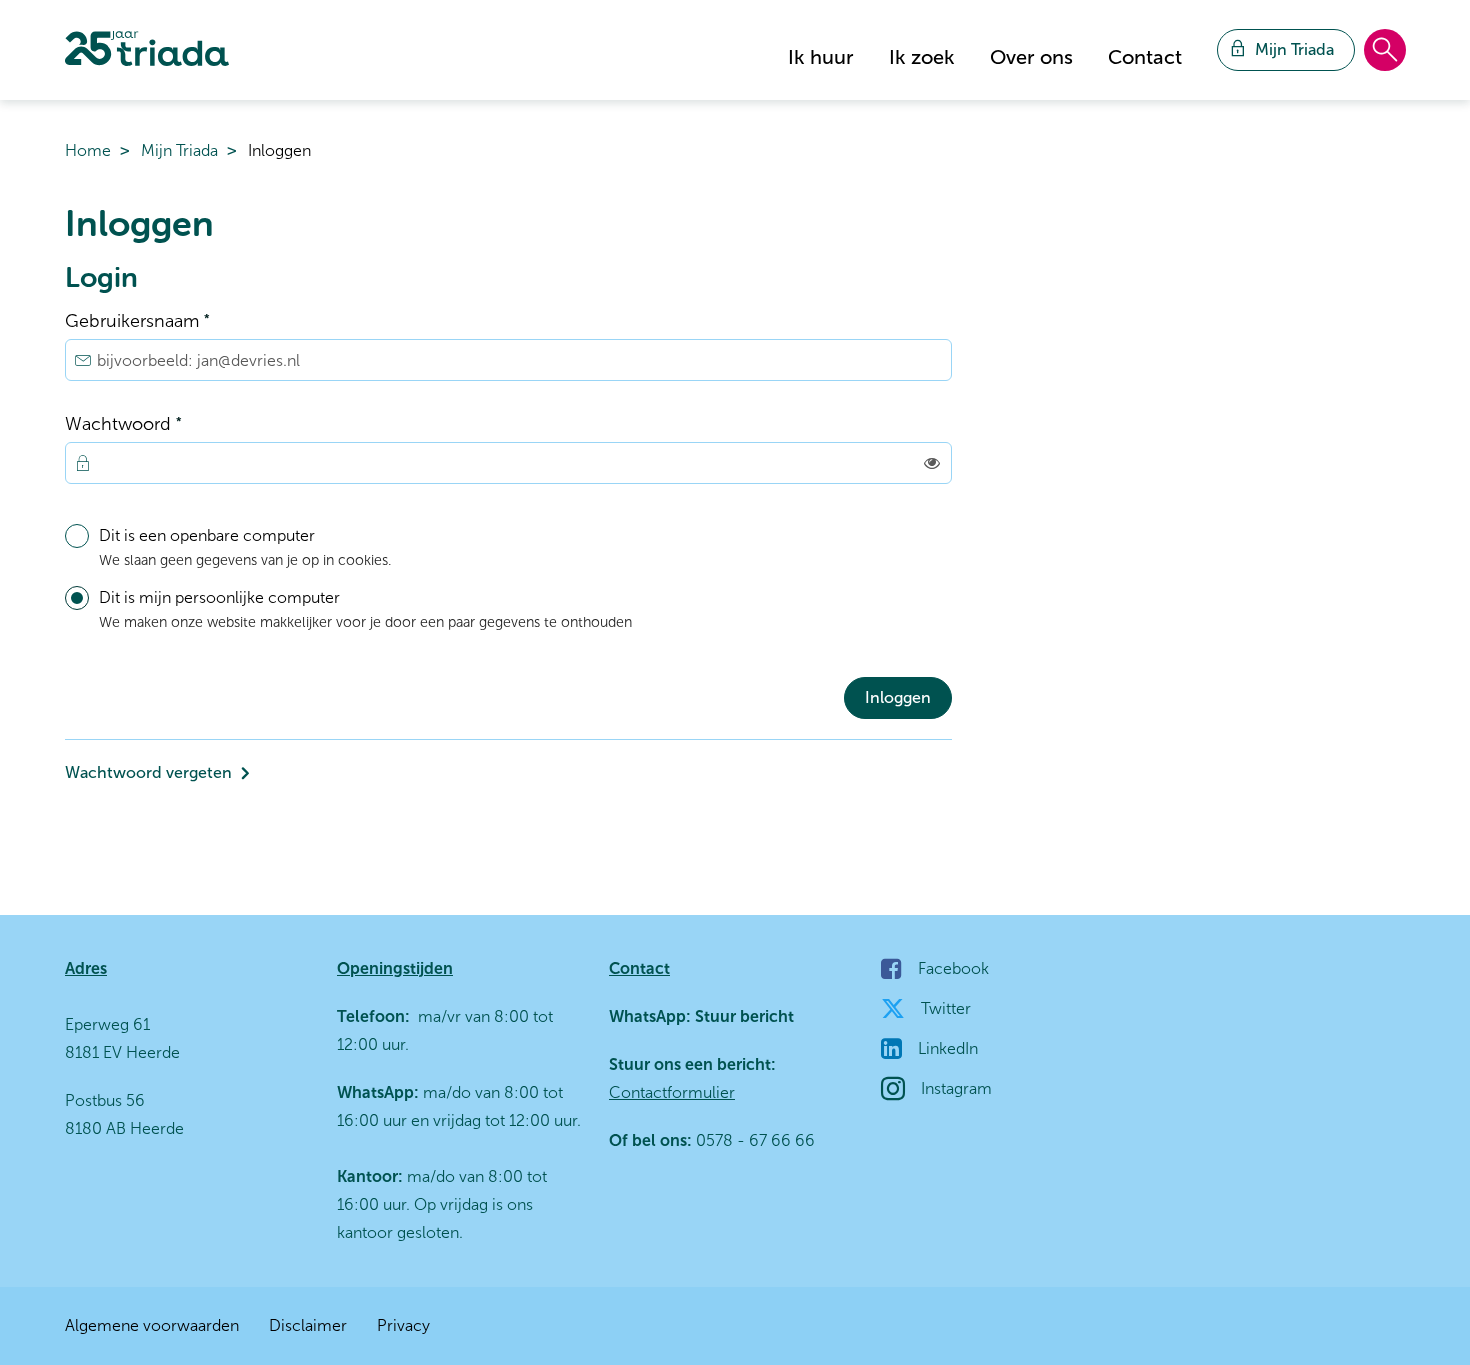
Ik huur (821, 57)
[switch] (932, 463)
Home (88, 150)
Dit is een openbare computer (245, 547)
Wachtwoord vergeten (148, 772)
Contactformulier (672, 1092)
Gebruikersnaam (176, 319)
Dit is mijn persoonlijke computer (365, 609)
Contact (1145, 57)
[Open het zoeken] (1385, 51)
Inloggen (898, 697)
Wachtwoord (162, 422)
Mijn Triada (179, 150)
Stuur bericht (742, 1016)
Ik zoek (922, 57)
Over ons (1031, 57)
